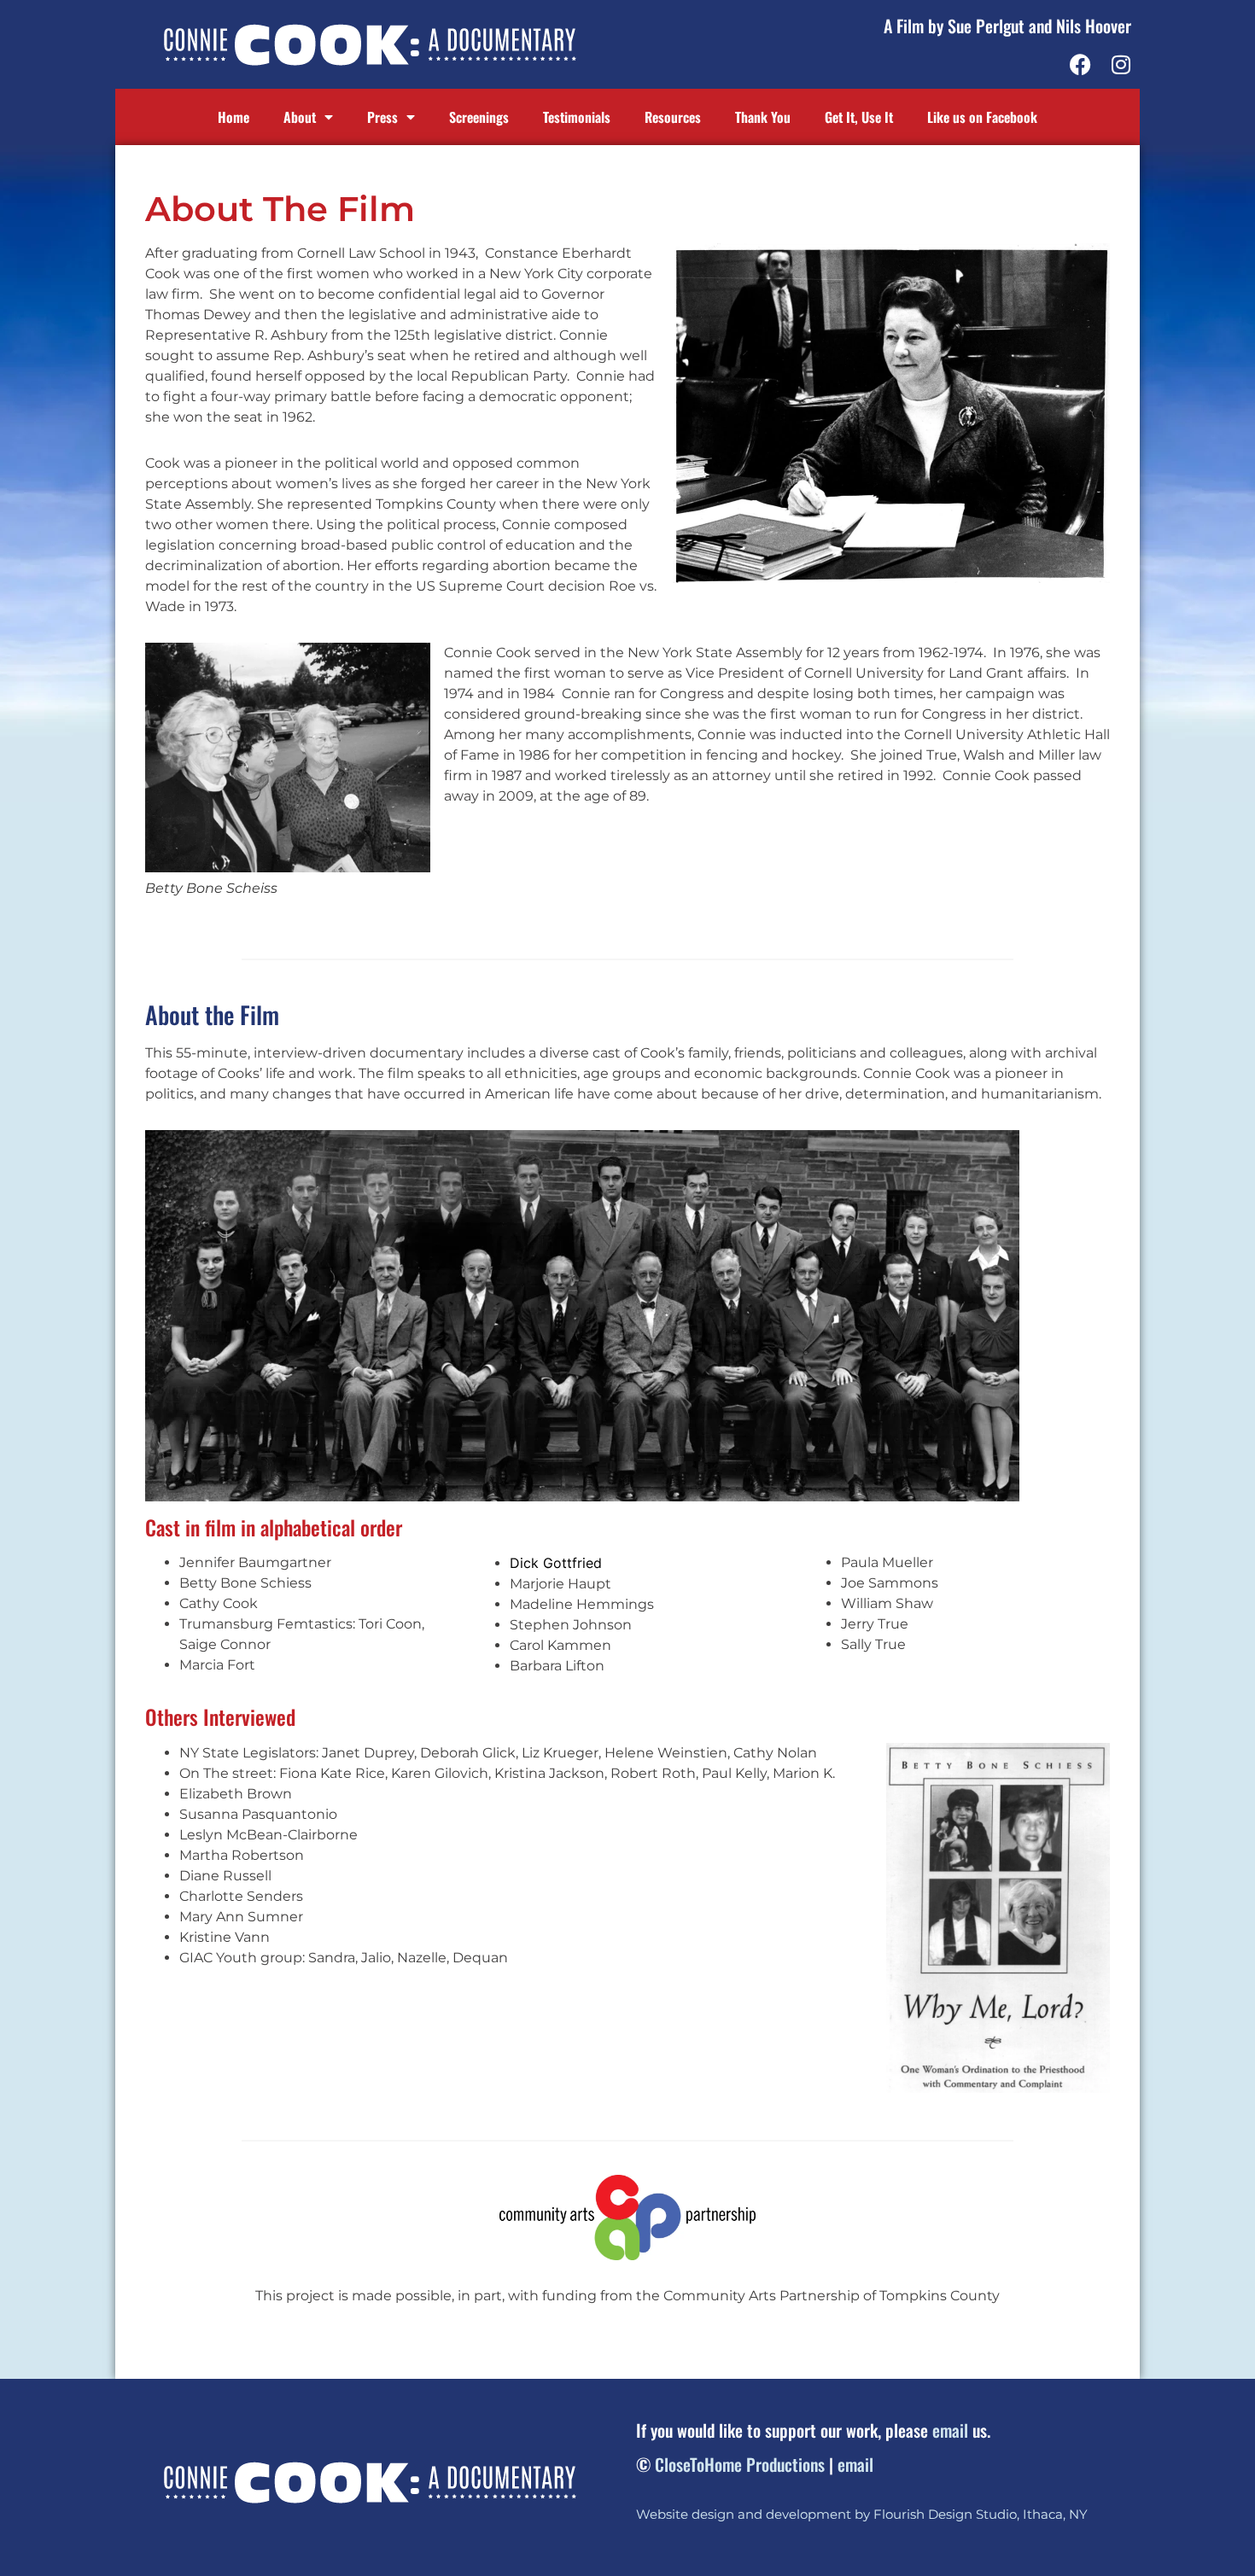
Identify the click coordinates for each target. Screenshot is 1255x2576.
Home (233, 117)
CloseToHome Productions (740, 2464)
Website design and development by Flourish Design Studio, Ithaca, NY (862, 2514)
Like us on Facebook (982, 117)
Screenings (479, 117)
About (300, 117)
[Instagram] (1121, 64)
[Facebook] (1080, 64)
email (950, 2430)
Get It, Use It (859, 117)
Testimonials (577, 117)
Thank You (763, 117)
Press (382, 117)
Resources (673, 117)
